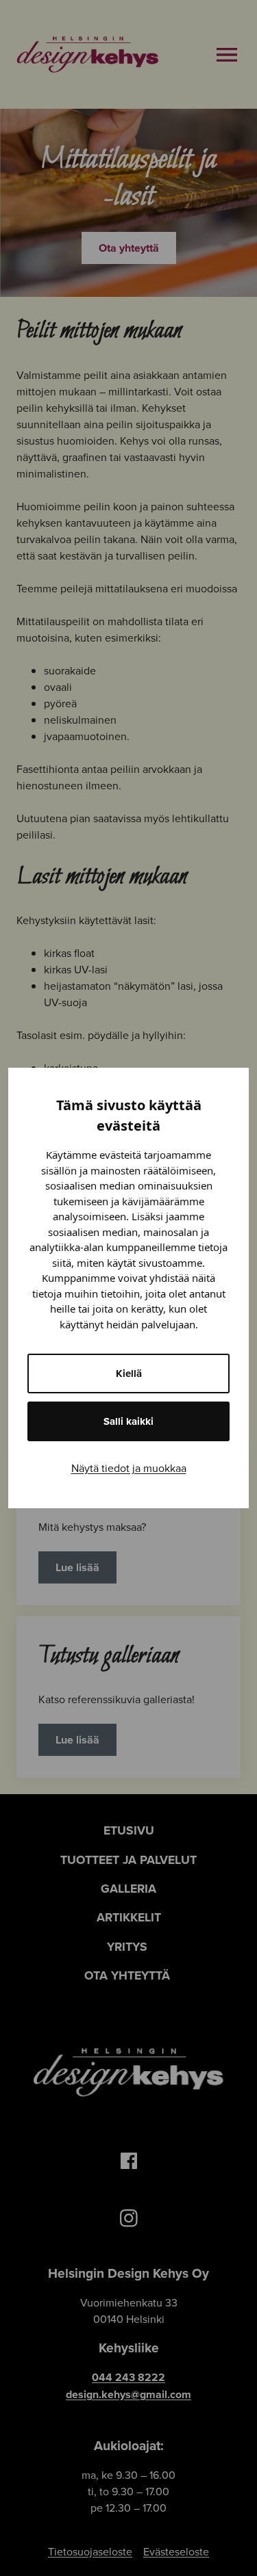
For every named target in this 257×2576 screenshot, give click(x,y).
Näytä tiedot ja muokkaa (129, 1468)
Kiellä (129, 1374)
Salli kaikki (128, 1421)
